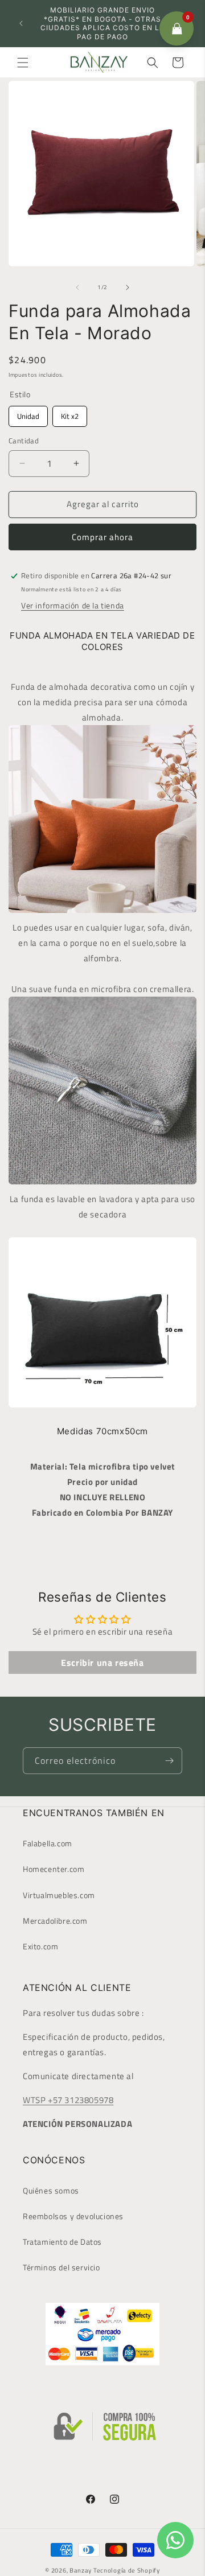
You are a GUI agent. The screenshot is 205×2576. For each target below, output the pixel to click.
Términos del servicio (61, 2267)
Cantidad (24, 441)
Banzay (81, 2570)
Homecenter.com (54, 1869)
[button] (23, 63)
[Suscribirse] (169, 1761)
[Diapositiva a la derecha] (128, 287)
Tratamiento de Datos (62, 2242)
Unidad (28, 414)
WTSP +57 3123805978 (68, 2100)
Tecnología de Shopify (127, 2570)
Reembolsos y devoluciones (73, 2216)
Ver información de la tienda (73, 605)
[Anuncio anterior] (21, 23)
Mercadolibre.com (55, 1921)
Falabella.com (48, 1843)
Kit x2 (70, 414)
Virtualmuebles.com (59, 1895)
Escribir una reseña (102, 1663)
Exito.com (40, 1946)
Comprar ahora (102, 537)
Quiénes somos (51, 2190)
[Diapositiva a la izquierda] (77, 287)
